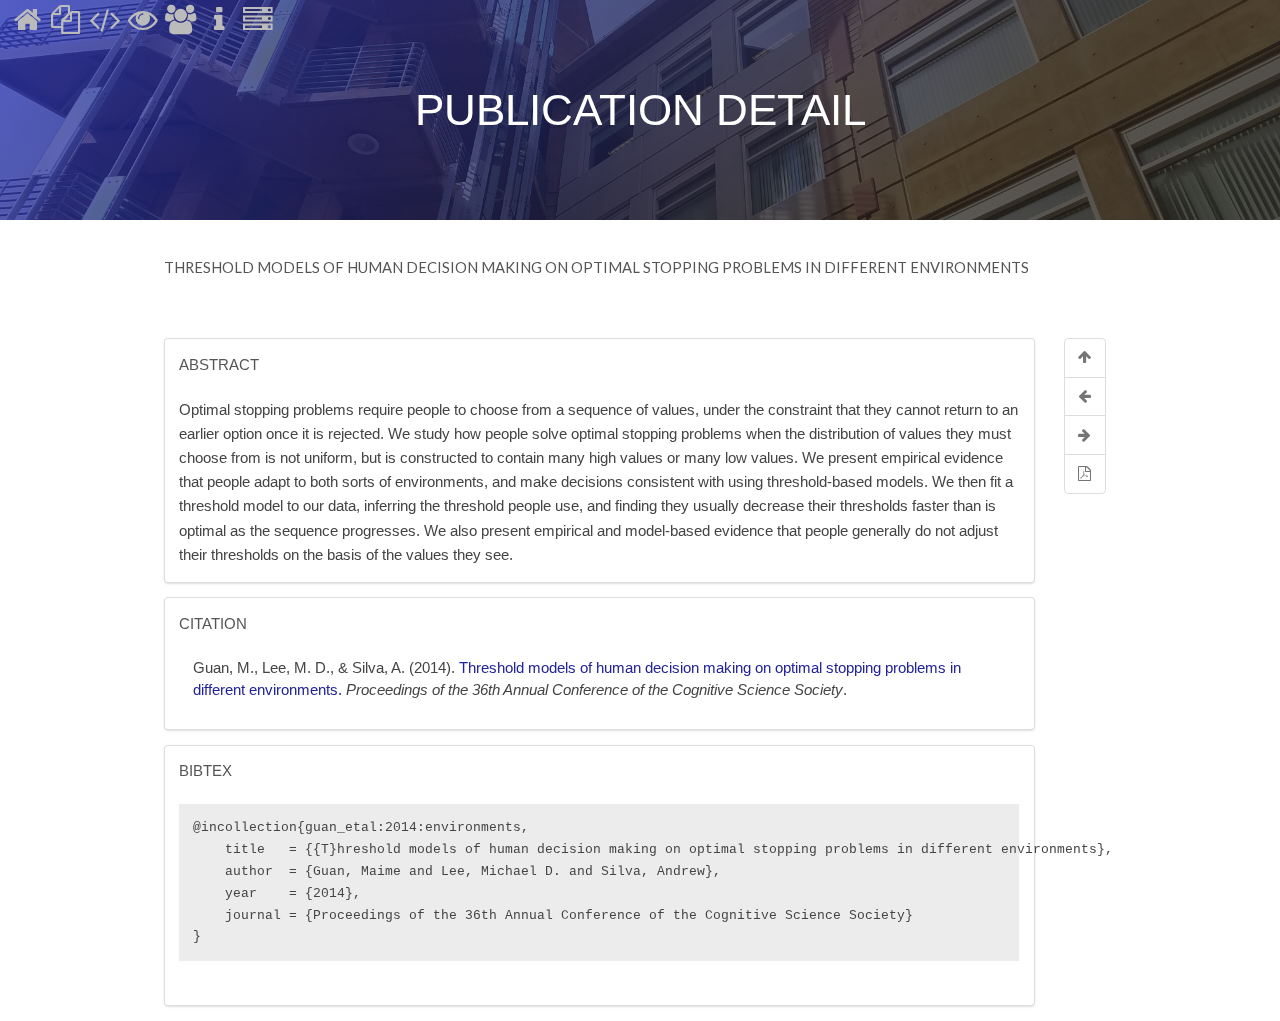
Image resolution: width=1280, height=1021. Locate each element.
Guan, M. (223, 668)
